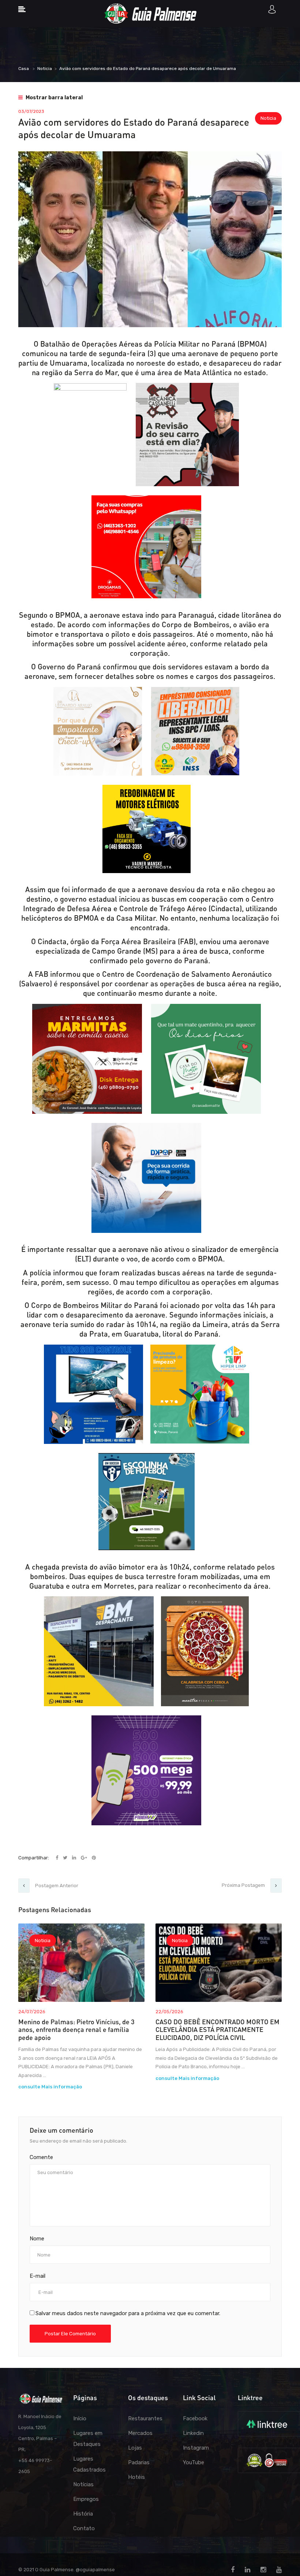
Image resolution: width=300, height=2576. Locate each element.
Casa (24, 69)
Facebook (195, 2418)
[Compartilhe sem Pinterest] (94, 1858)
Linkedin (193, 2433)
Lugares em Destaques (88, 2439)
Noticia (45, 69)
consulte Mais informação (50, 2087)
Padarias (139, 2462)
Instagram (196, 2448)
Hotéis (136, 2477)
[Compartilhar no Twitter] (66, 1858)
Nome (37, 2239)
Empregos (86, 2499)
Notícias (83, 2484)
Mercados (140, 2433)
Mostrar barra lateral (54, 98)
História (83, 2514)
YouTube (194, 2462)
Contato (84, 2528)
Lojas (135, 2448)
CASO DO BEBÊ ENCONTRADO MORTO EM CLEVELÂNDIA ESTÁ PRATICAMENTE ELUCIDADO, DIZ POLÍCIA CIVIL (217, 2030)
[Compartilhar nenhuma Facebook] (57, 1858)
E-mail (37, 2276)
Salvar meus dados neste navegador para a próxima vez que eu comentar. (128, 2313)
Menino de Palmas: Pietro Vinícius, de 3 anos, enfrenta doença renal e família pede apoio (76, 2030)
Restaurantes (145, 2418)
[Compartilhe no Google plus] (85, 1858)
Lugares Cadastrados (89, 2464)
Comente (41, 2157)
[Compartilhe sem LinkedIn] (75, 1858)
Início (80, 2418)
